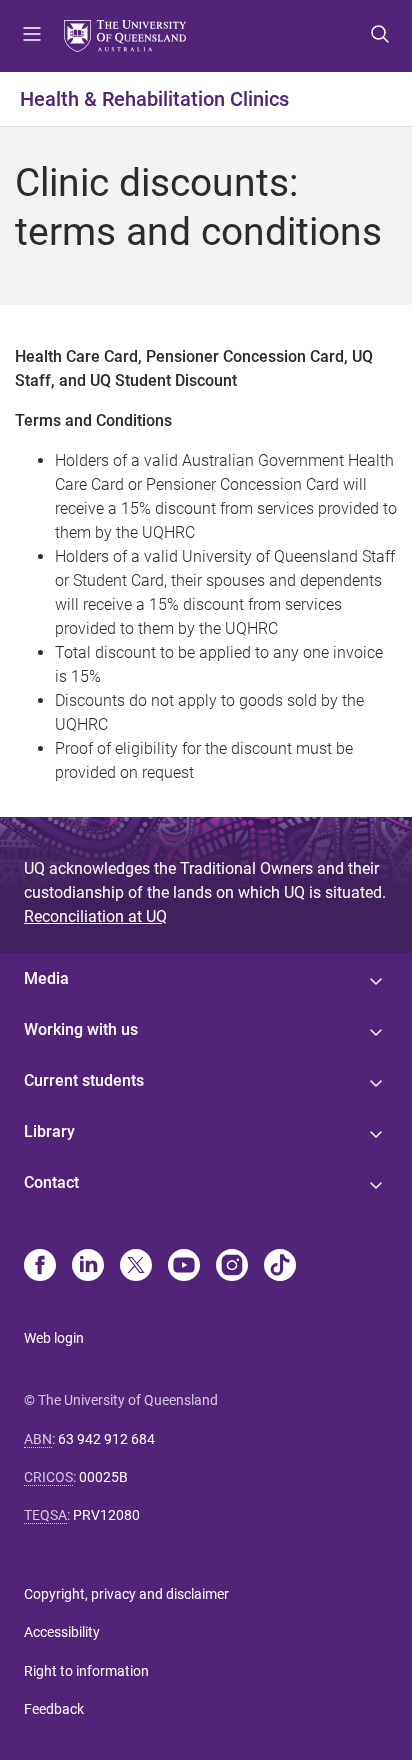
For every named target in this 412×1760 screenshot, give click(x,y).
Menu (32, 36)
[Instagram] (232, 1267)
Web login (54, 1338)
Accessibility (62, 1632)
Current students (84, 1080)
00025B (103, 1477)
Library (49, 1131)
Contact (51, 1182)
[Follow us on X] (136, 1267)
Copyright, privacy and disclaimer (126, 1594)
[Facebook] (40, 1267)
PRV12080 (106, 1515)
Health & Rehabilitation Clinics (154, 99)
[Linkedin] (88, 1267)
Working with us (81, 1029)
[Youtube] (184, 1267)
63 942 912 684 (106, 1439)
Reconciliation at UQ (95, 916)
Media (46, 978)
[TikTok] (280, 1267)
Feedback (54, 1709)
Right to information (86, 1671)
